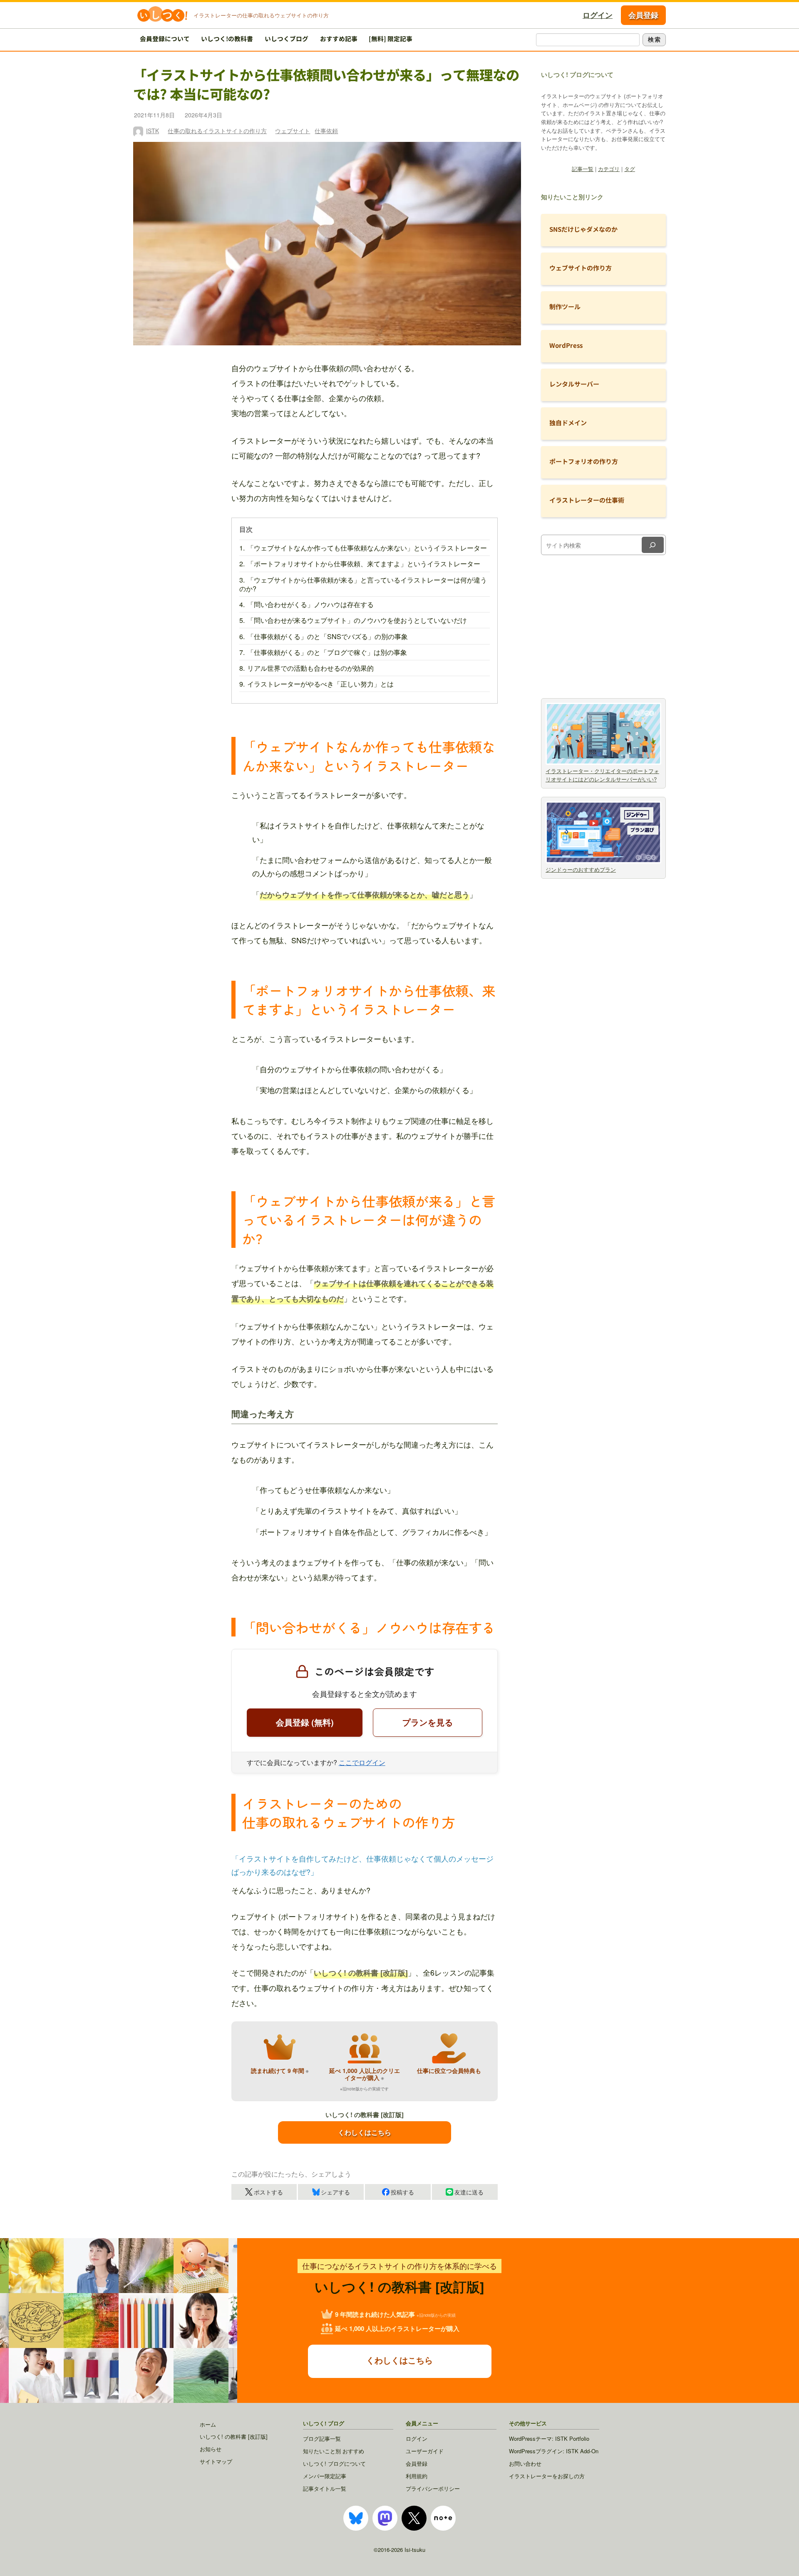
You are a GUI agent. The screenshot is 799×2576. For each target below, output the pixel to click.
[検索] (653, 545)
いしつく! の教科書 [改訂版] (234, 2436)
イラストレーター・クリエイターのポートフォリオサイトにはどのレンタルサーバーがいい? (602, 775)
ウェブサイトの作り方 (581, 268)
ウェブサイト (293, 131)
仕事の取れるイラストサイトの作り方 (217, 131)
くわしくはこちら (365, 2132)
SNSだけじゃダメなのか (583, 229)
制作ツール (565, 306)
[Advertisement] (603, 625)
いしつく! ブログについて (334, 2463)
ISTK (153, 131)
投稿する (402, 2192)
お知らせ (211, 2449)
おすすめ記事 (339, 38)
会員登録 (643, 15)
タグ (630, 169)
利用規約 (417, 2476)
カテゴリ (609, 169)
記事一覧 (583, 169)
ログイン (598, 15)
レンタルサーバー (574, 384)
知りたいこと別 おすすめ (334, 2451)
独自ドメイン (568, 423)
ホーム (208, 2424)
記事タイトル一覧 (325, 2488)
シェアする (335, 2192)
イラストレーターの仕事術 (587, 500)
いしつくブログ (287, 38)
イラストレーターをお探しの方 (547, 2476)
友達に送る (469, 2192)
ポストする (268, 2192)
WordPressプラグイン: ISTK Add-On (554, 2451)
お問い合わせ (525, 2463)
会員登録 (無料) (305, 1722)
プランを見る (427, 1722)
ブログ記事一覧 (322, 2438)
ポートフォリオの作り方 (584, 461)
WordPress (566, 345)
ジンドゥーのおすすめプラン (581, 869)
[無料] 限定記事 (391, 38)
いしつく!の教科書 (227, 38)
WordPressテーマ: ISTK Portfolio (549, 2438)
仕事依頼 (326, 131)
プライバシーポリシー (433, 2488)
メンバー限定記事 (325, 2476)
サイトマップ (216, 2461)
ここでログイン (362, 1762)
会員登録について (165, 38)
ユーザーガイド (425, 2451)
